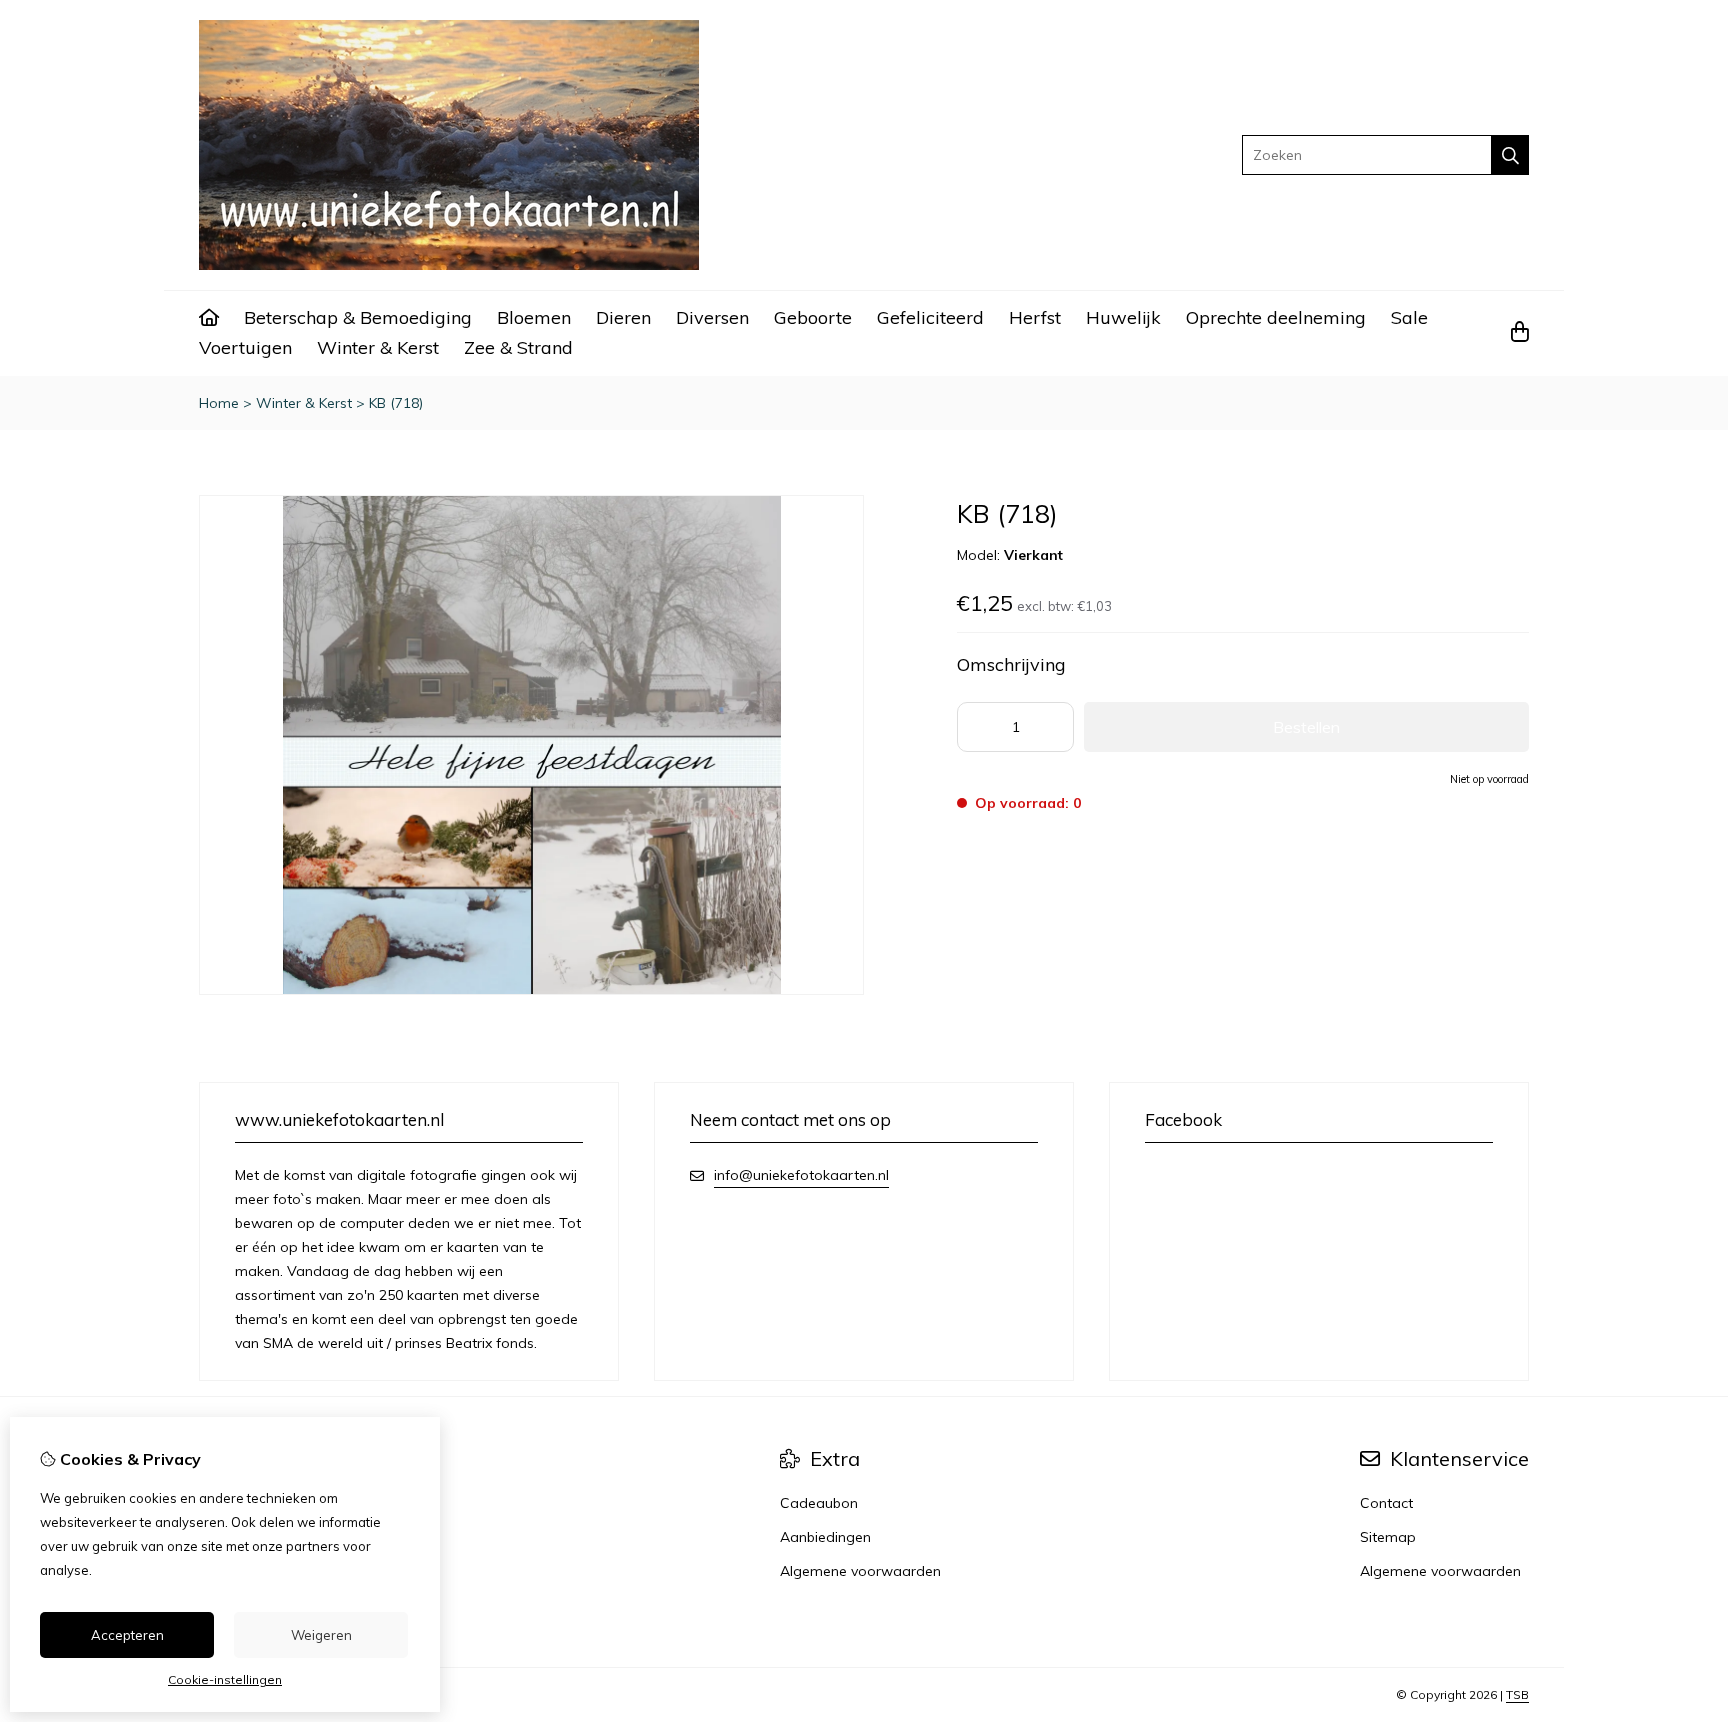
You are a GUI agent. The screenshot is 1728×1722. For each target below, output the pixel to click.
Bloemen (534, 317)
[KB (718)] (531, 990)
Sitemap (1388, 1537)
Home (219, 403)
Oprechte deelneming (1276, 317)
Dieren (623, 317)
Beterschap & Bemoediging (358, 317)
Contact (1386, 1503)
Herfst (1035, 317)
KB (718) (396, 403)
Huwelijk (1123, 317)
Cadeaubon (819, 1503)
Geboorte (813, 317)
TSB (1517, 1694)
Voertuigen (245, 347)
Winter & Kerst (378, 347)
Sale (1409, 317)
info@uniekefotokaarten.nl (801, 1175)
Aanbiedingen (825, 1537)
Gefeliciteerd (930, 317)
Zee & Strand (518, 347)
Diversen (712, 317)
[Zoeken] (1510, 155)
